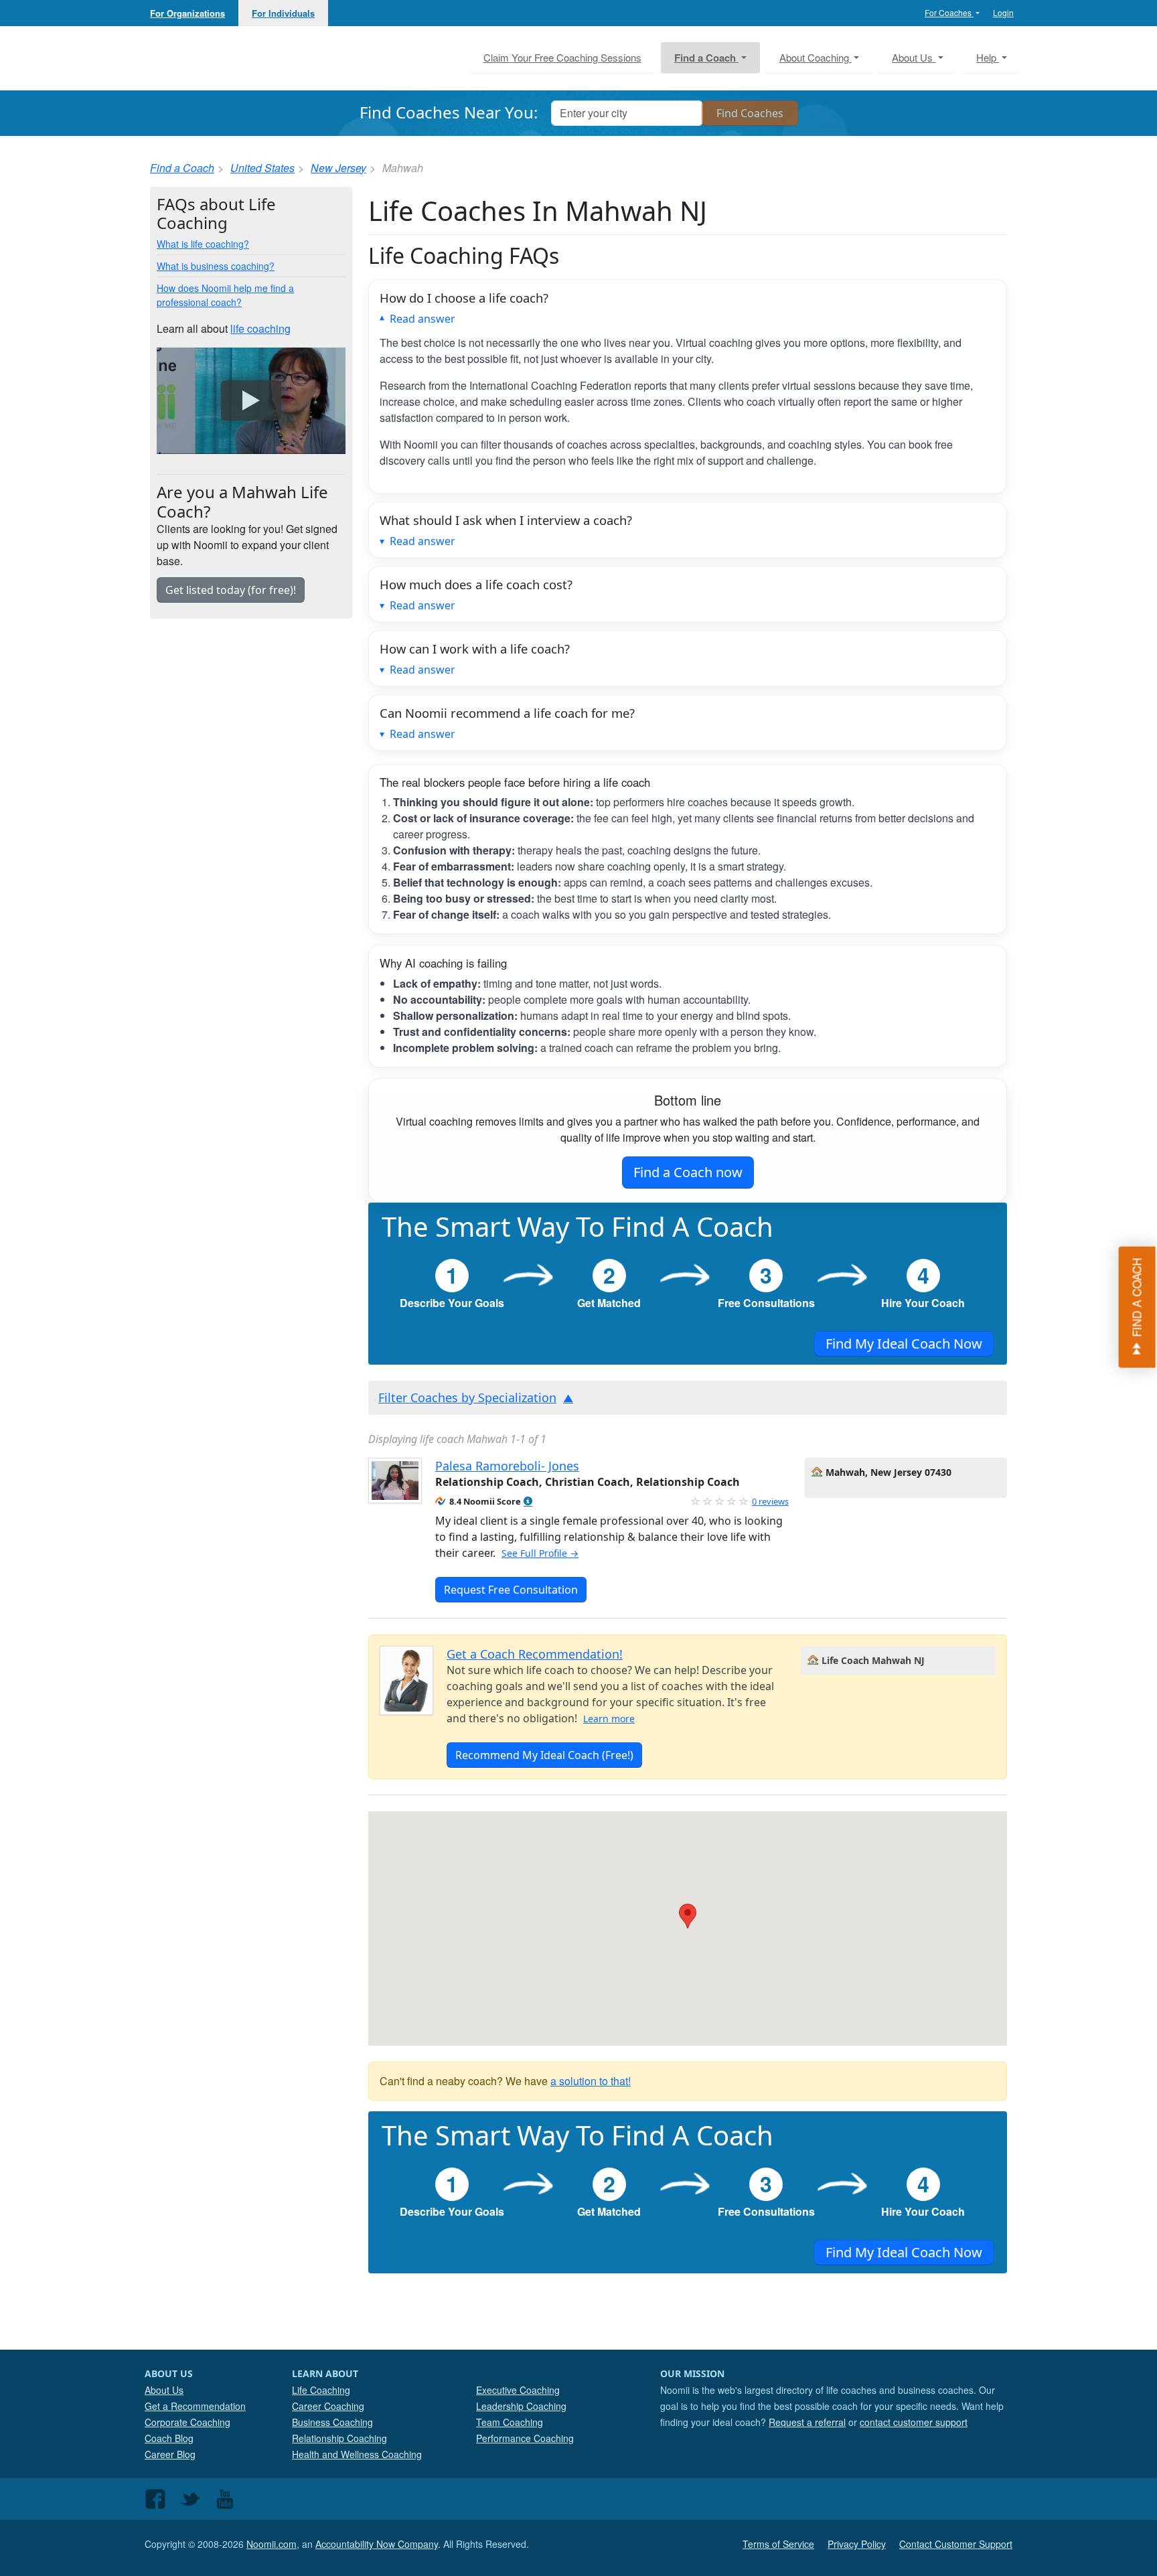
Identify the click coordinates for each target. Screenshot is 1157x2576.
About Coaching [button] (816, 57)
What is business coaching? (216, 266)
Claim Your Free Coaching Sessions (562, 57)
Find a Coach (182, 168)
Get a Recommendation (195, 2406)
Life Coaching (321, 2390)
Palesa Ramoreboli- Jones (507, 1466)
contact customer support (914, 2422)
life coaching (260, 328)
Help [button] (988, 57)
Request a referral (807, 2422)
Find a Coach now (688, 1172)
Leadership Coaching (521, 2406)
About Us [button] (914, 57)
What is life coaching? (203, 244)
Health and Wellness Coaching (357, 2454)
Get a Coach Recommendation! (535, 1654)
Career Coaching (328, 2406)
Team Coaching (510, 2422)
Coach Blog (169, 2438)
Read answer (422, 319)
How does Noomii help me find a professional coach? (225, 295)
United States (262, 168)
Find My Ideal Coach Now (904, 1344)
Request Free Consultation (511, 1590)
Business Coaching (332, 2422)
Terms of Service (778, 2544)
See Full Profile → (540, 1553)
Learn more (609, 1719)
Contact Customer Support (956, 2544)
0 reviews (770, 1501)
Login (1003, 12)
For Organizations (187, 13)
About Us (164, 2390)
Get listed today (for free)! (231, 590)
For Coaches (949, 12)
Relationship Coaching (339, 2438)
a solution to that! (591, 2081)
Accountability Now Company (377, 2544)
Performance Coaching (525, 2438)
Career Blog (170, 2454)
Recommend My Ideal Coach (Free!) (544, 1755)
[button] (528, 1502)
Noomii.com (272, 2544)
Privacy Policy (857, 2544)
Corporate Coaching (187, 2422)
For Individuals (283, 13)
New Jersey (338, 168)
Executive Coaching (518, 2390)
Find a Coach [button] (706, 58)
